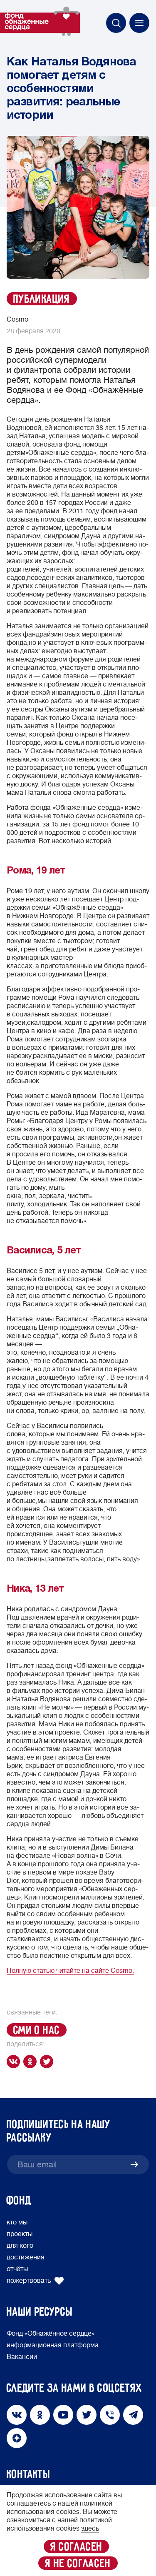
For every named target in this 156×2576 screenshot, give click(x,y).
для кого (20, 2246)
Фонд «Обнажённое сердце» (51, 2334)
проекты (20, 2234)
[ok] (32, 2062)
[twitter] (48, 2062)
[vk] (15, 2062)
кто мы (17, 2222)
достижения (26, 2257)
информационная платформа (53, 2345)
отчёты (17, 2269)
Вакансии (22, 2357)
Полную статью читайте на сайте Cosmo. (70, 1971)
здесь (90, 2529)
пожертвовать (29, 2281)
